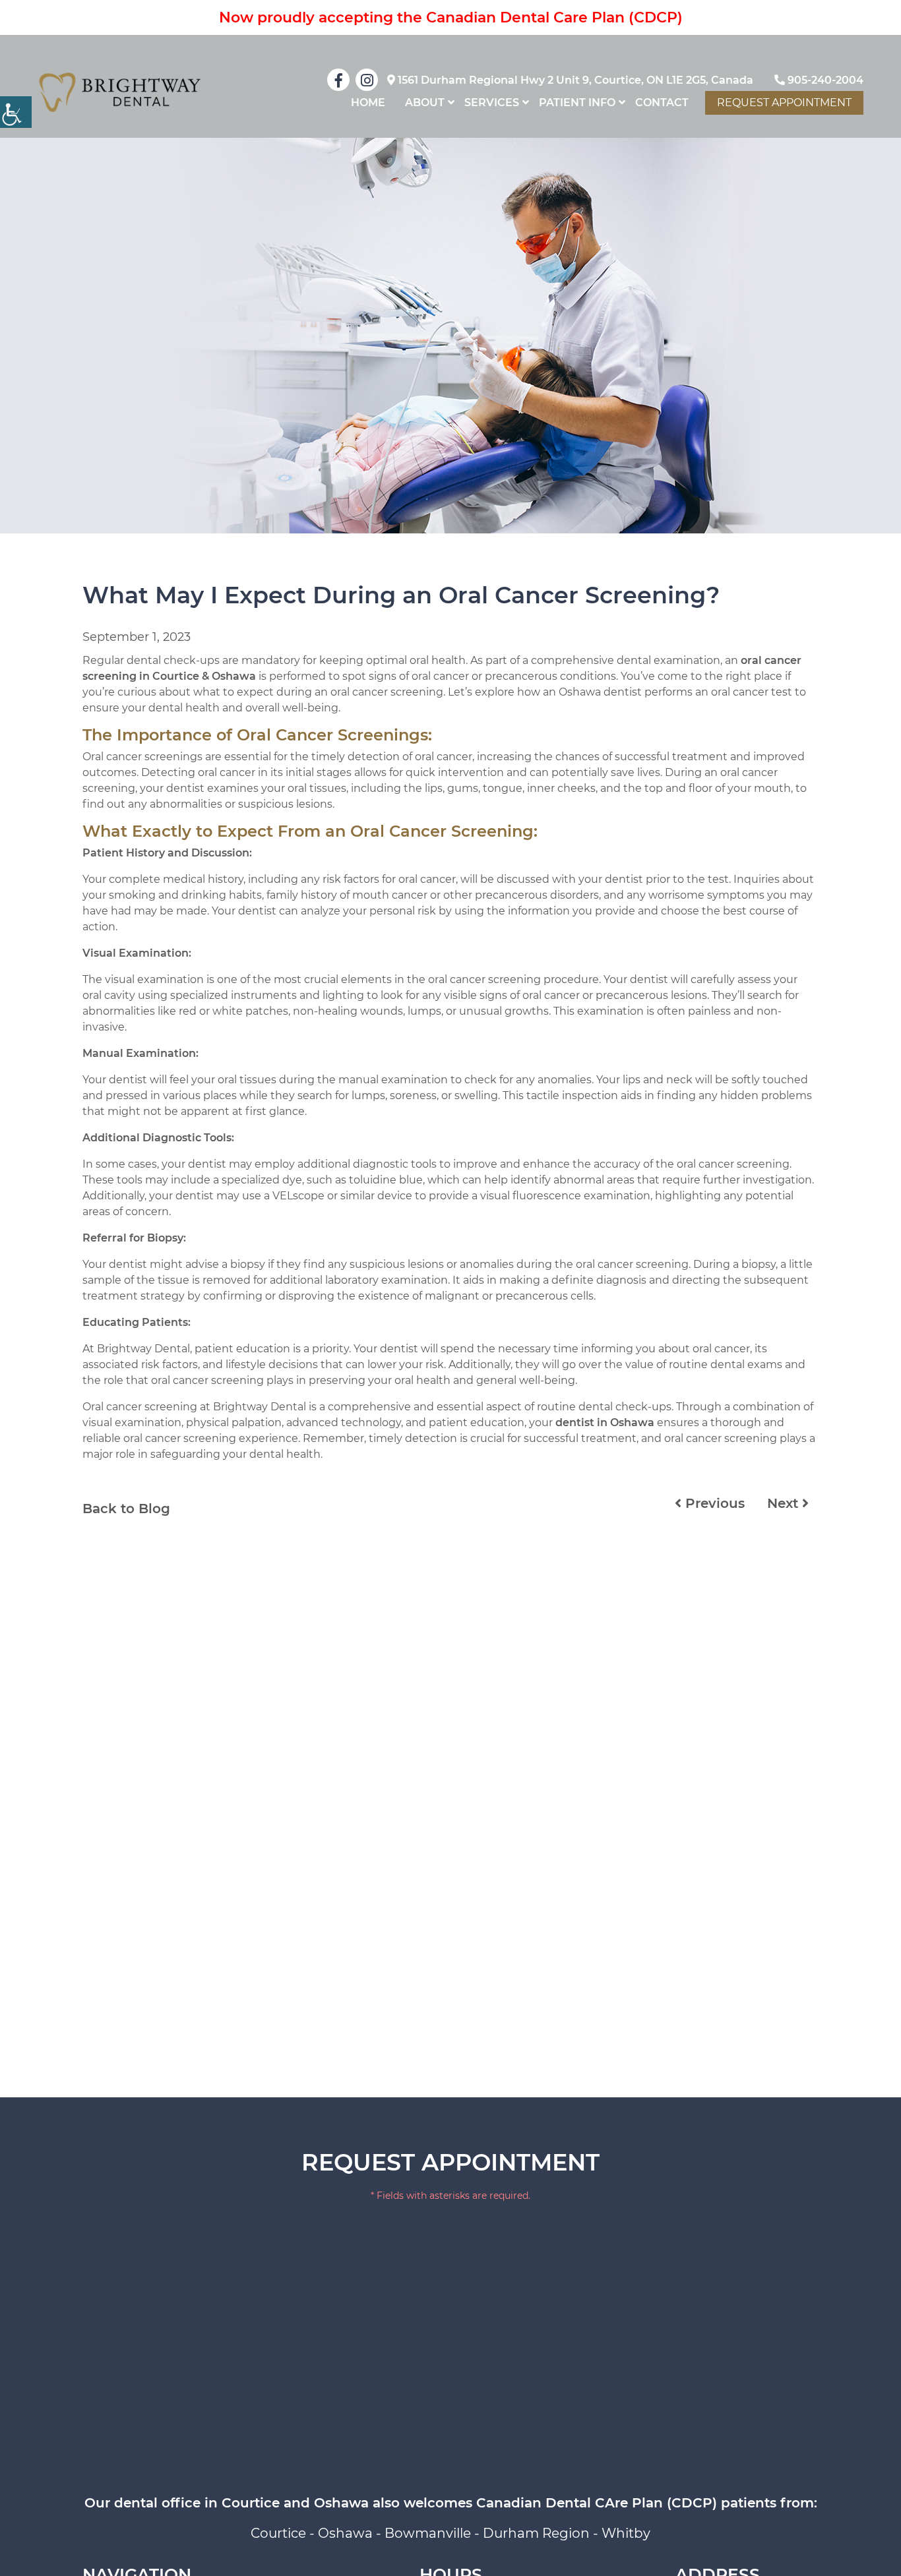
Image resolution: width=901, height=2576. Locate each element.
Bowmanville (428, 2533)
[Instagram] (367, 80)
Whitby (626, 2533)
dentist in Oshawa (605, 1423)
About (425, 103)
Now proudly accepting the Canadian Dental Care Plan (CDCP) (451, 17)
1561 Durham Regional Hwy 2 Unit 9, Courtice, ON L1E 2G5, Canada (574, 80)
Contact (662, 103)
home (368, 103)
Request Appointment (784, 103)
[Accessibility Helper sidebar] (16, 112)
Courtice (278, 2533)
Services (492, 103)
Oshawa (345, 2533)
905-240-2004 (824, 80)
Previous (713, 1503)
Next (785, 1503)
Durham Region (536, 2533)
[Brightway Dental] (120, 92)
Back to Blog (126, 1509)
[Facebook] (338, 80)
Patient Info (577, 103)
